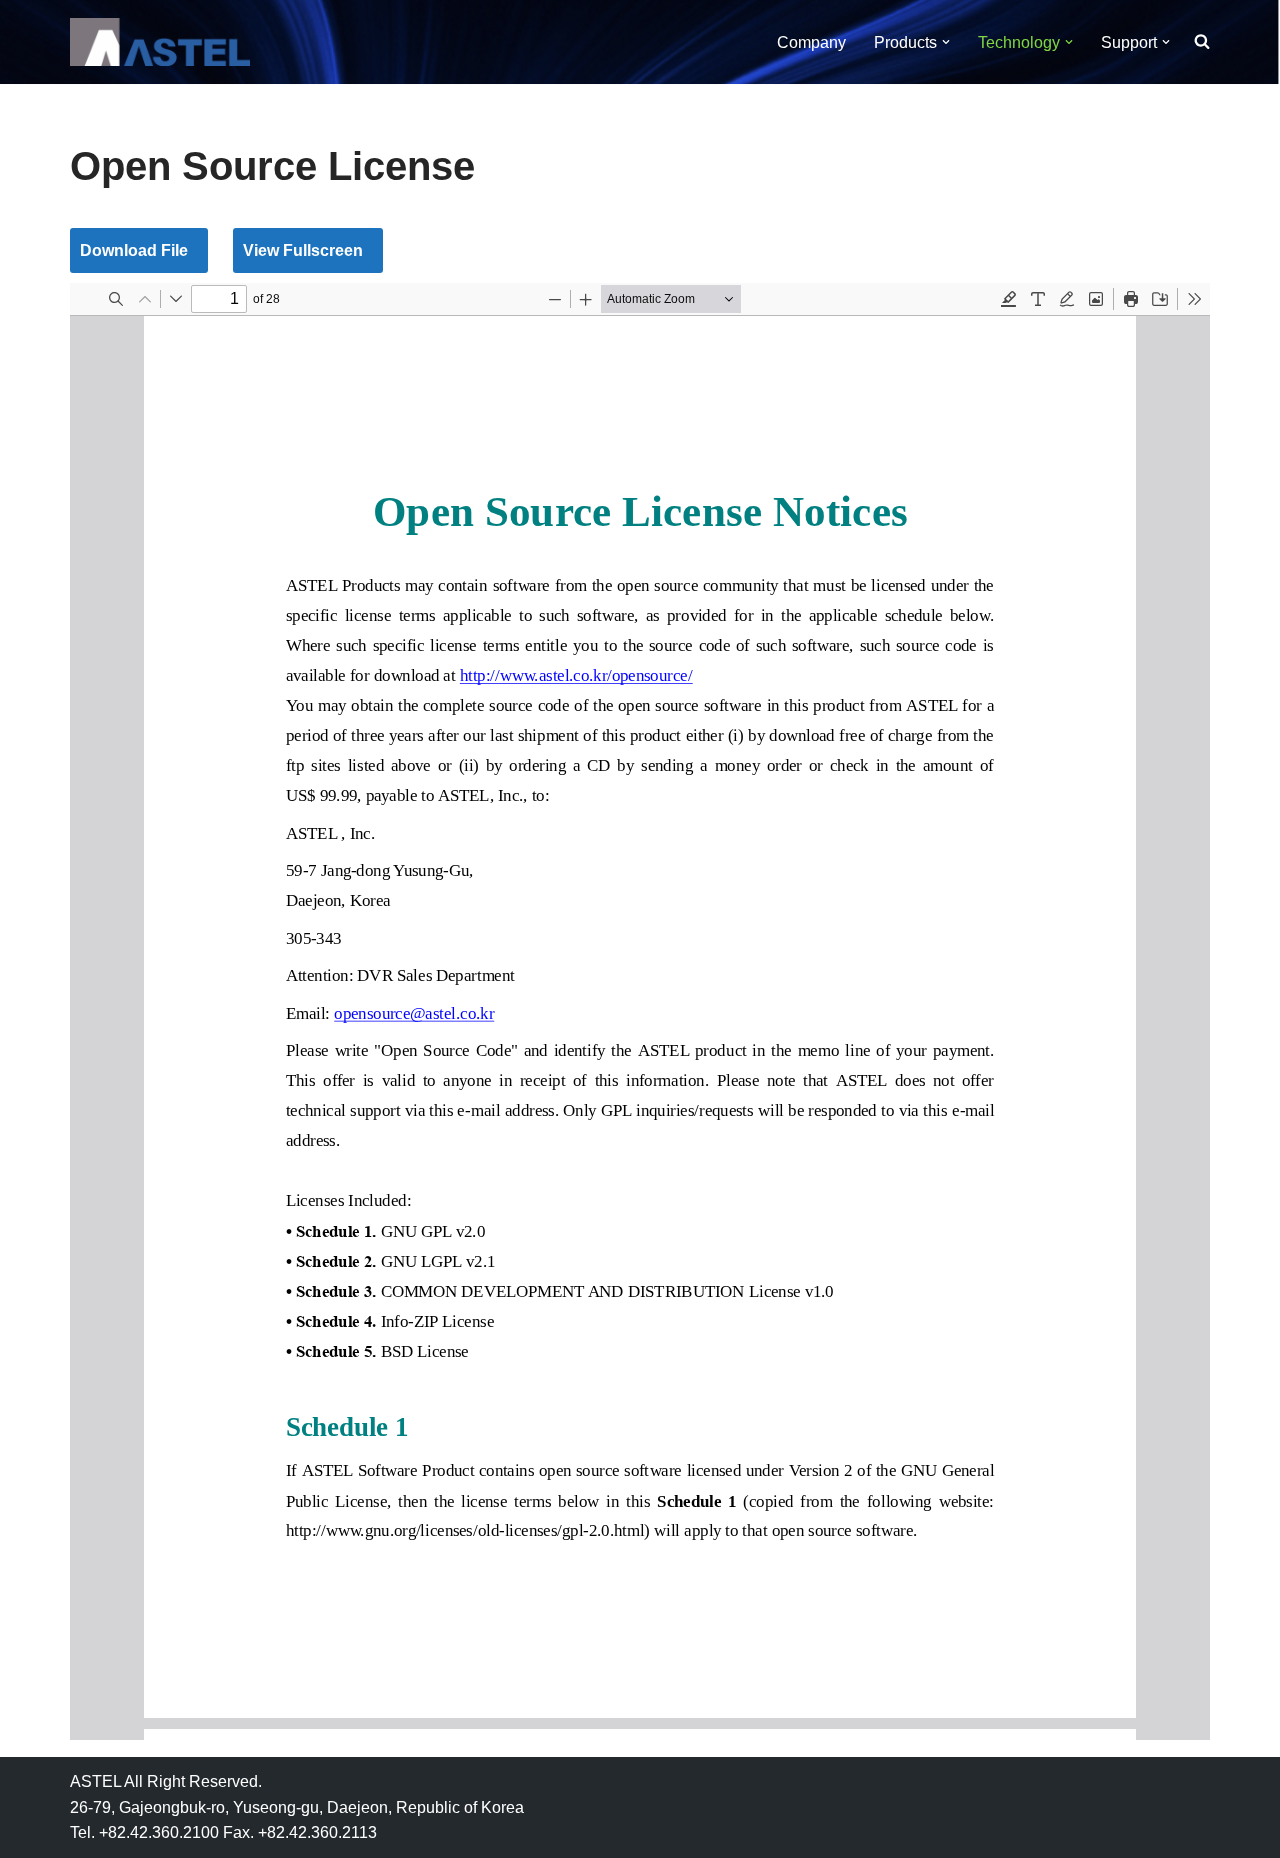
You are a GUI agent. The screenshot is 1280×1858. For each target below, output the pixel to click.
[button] (946, 42)
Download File (134, 250)
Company (811, 42)
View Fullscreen (303, 250)
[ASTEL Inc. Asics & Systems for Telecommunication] (160, 42)
